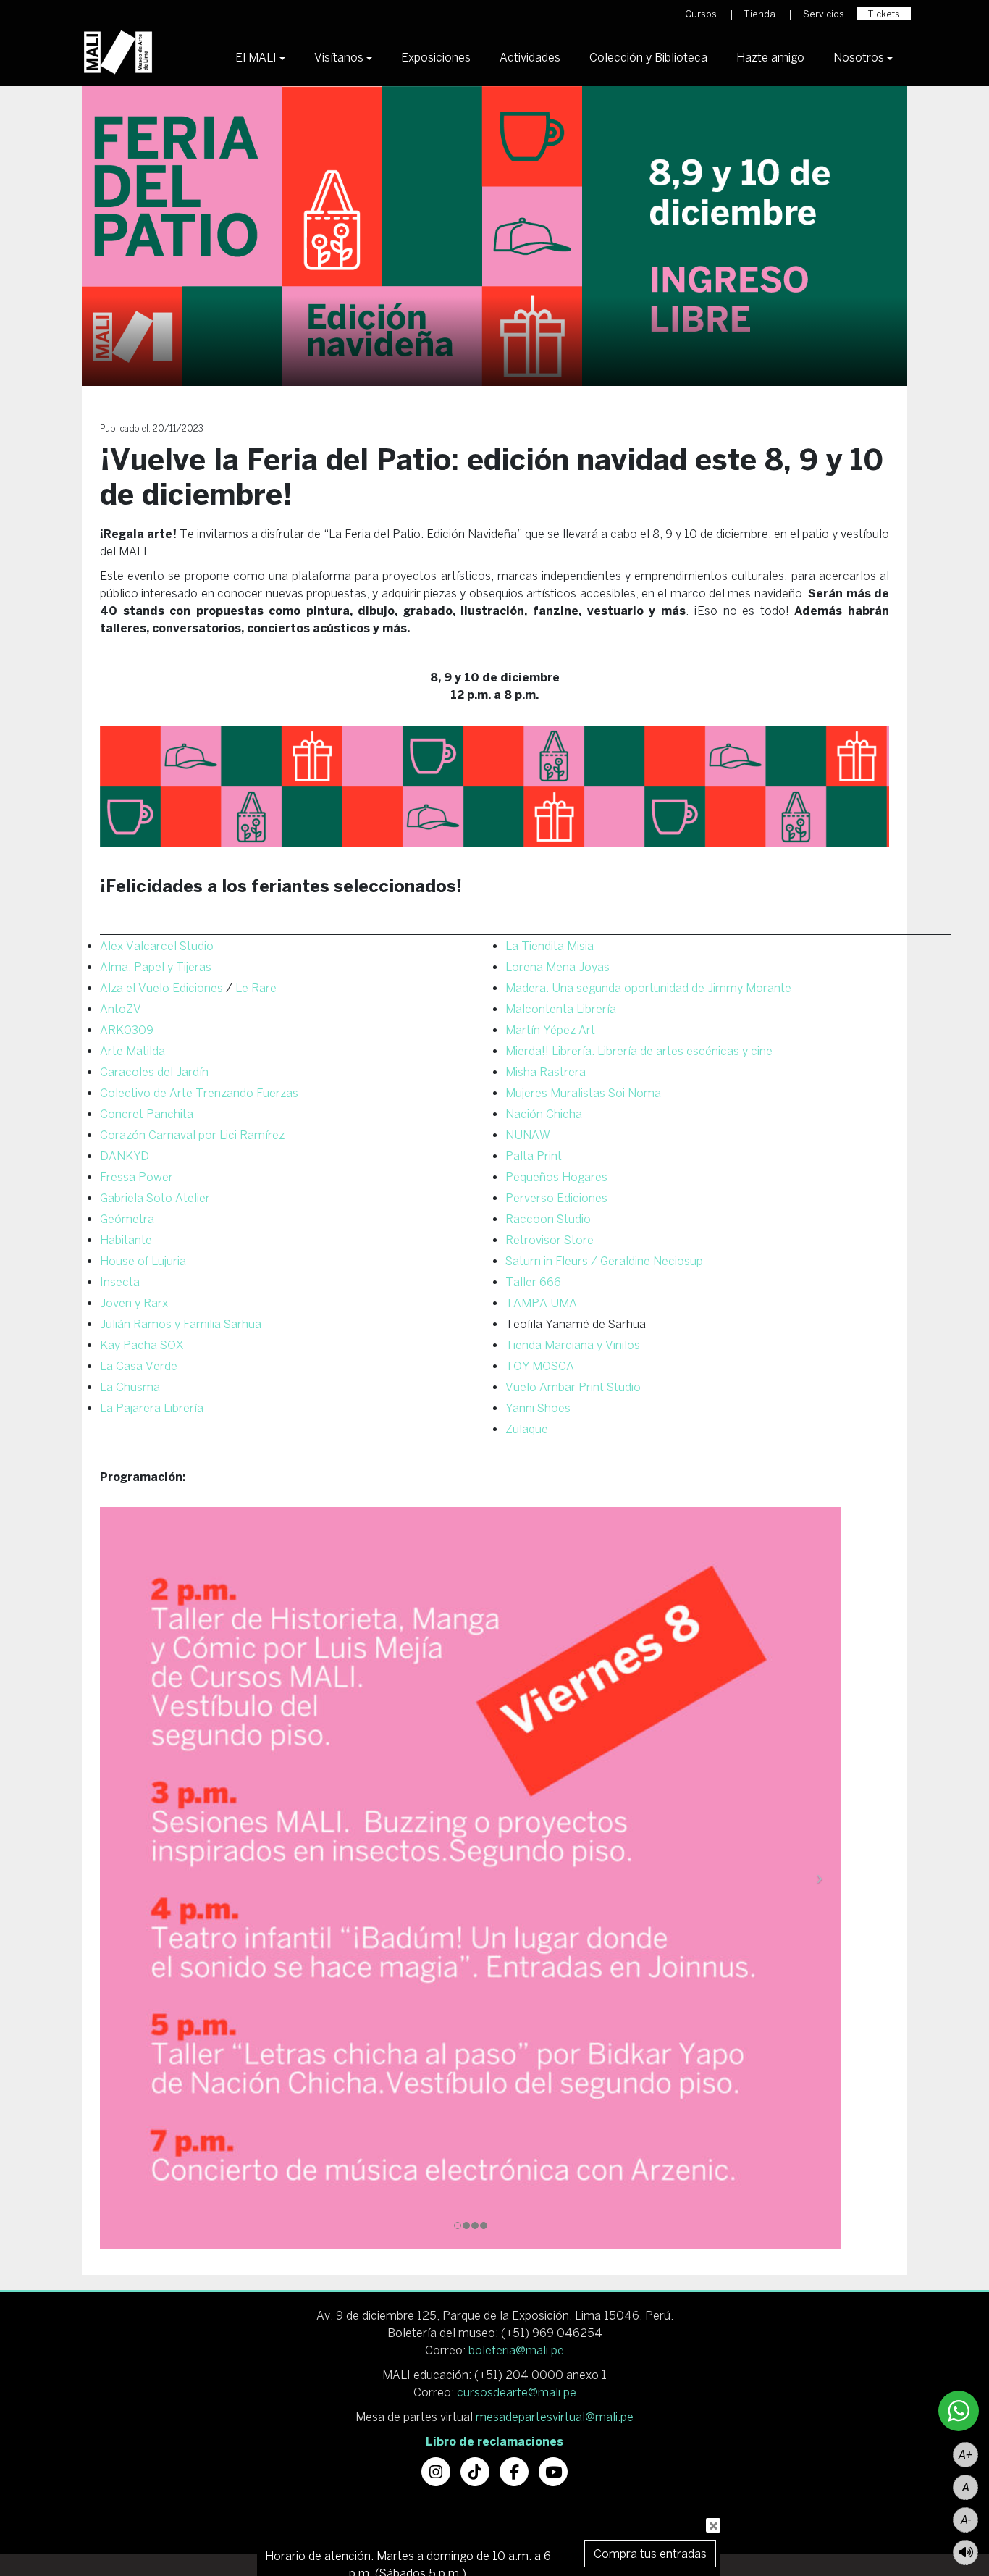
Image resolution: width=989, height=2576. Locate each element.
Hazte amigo (770, 57)
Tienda (760, 14)
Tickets (884, 14)
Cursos (701, 14)
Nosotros (859, 57)
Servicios (824, 14)
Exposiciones (436, 57)
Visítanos (339, 57)
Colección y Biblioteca (648, 57)
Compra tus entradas (650, 2554)
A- (966, 2520)
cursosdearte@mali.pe (517, 2392)
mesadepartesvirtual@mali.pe (555, 2417)
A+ (965, 2455)
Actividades (530, 57)
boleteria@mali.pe (516, 2350)
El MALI (256, 57)
